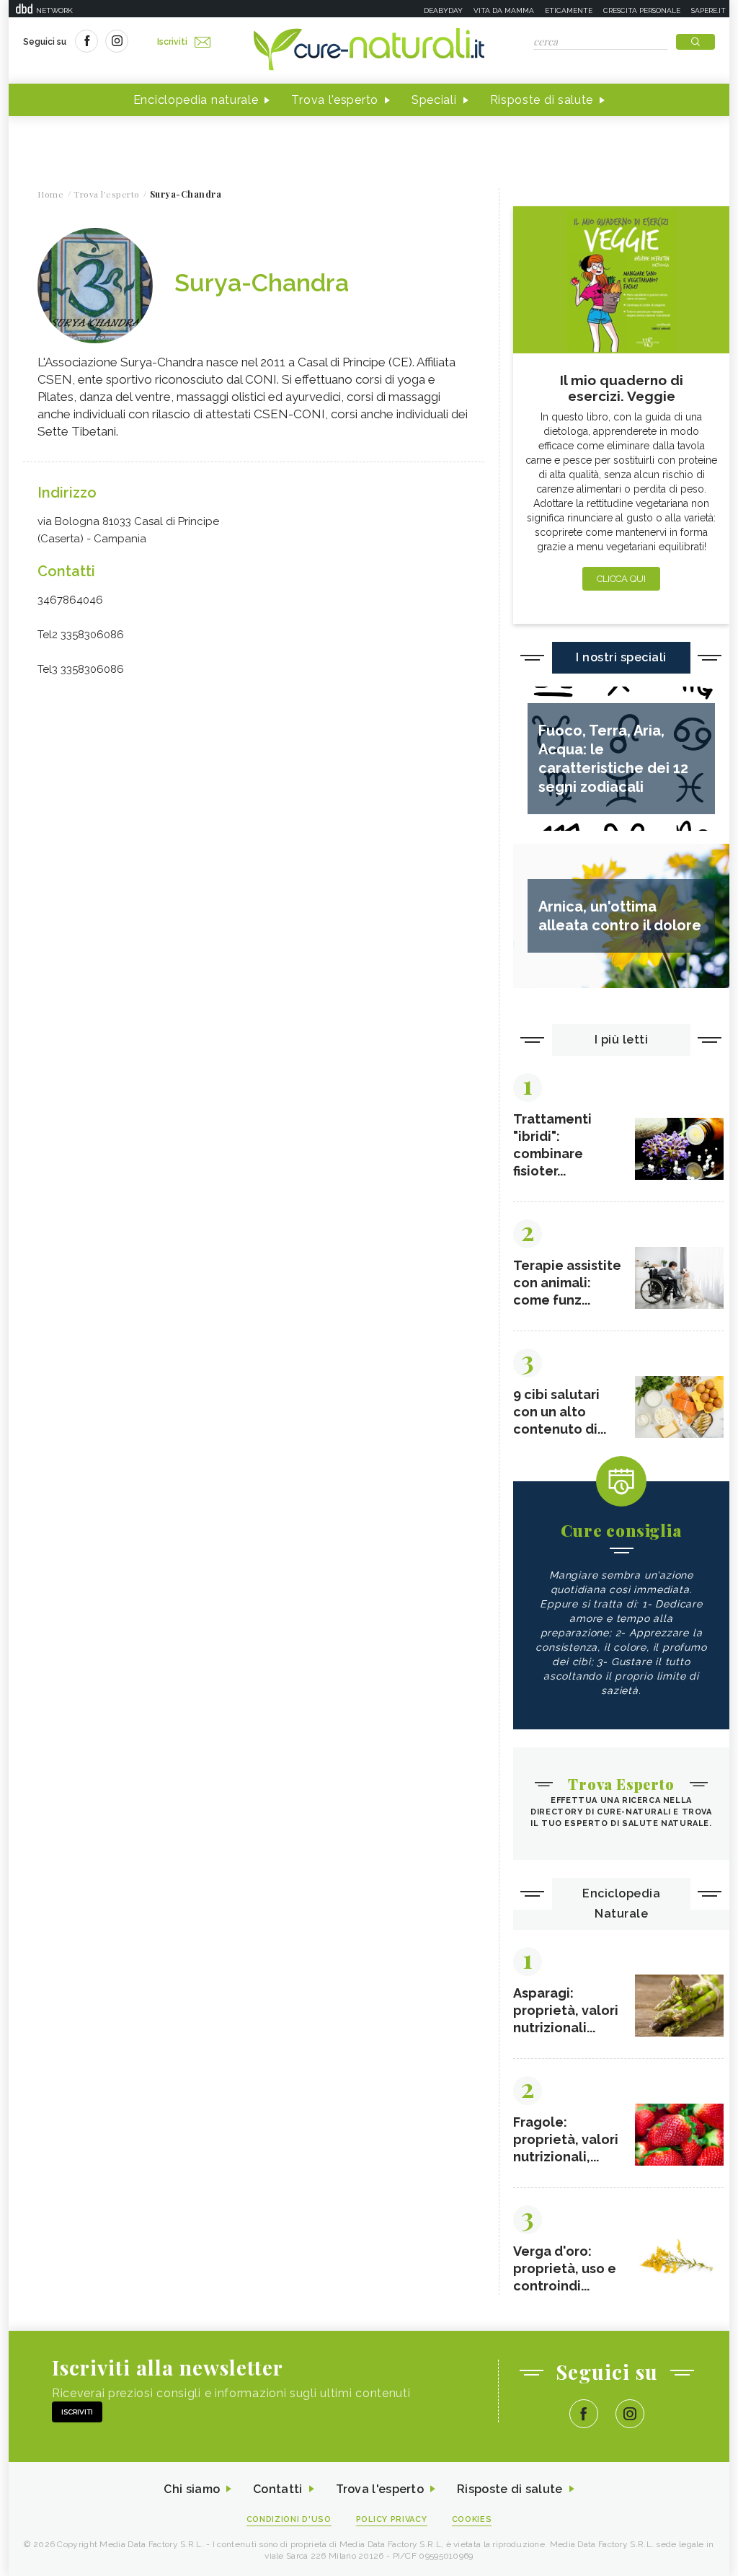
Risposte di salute (542, 100)
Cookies (472, 2519)
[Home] (369, 50)
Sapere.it (708, 10)
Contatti (277, 2489)
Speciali (434, 100)
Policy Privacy (392, 2519)
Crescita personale (642, 10)
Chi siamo (192, 2489)
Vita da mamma (504, 10)
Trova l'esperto (335, 100)
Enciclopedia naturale (196, 100)
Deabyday (443, 10)
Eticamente (569, 10)
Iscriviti (172, 42)
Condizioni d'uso (289, 2519)
